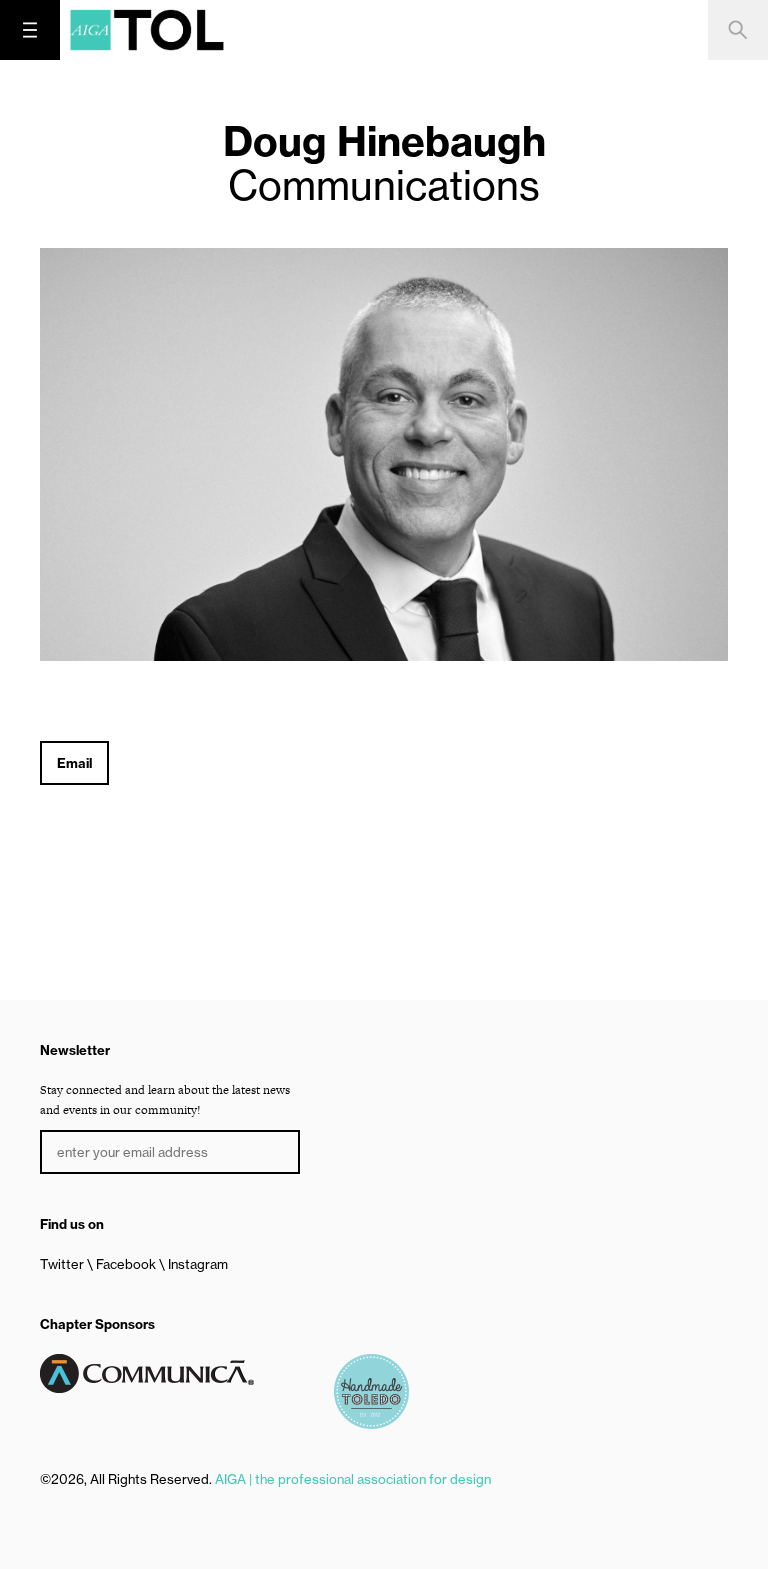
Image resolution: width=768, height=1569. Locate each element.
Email (74, 763)
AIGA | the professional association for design (353, 1479)
